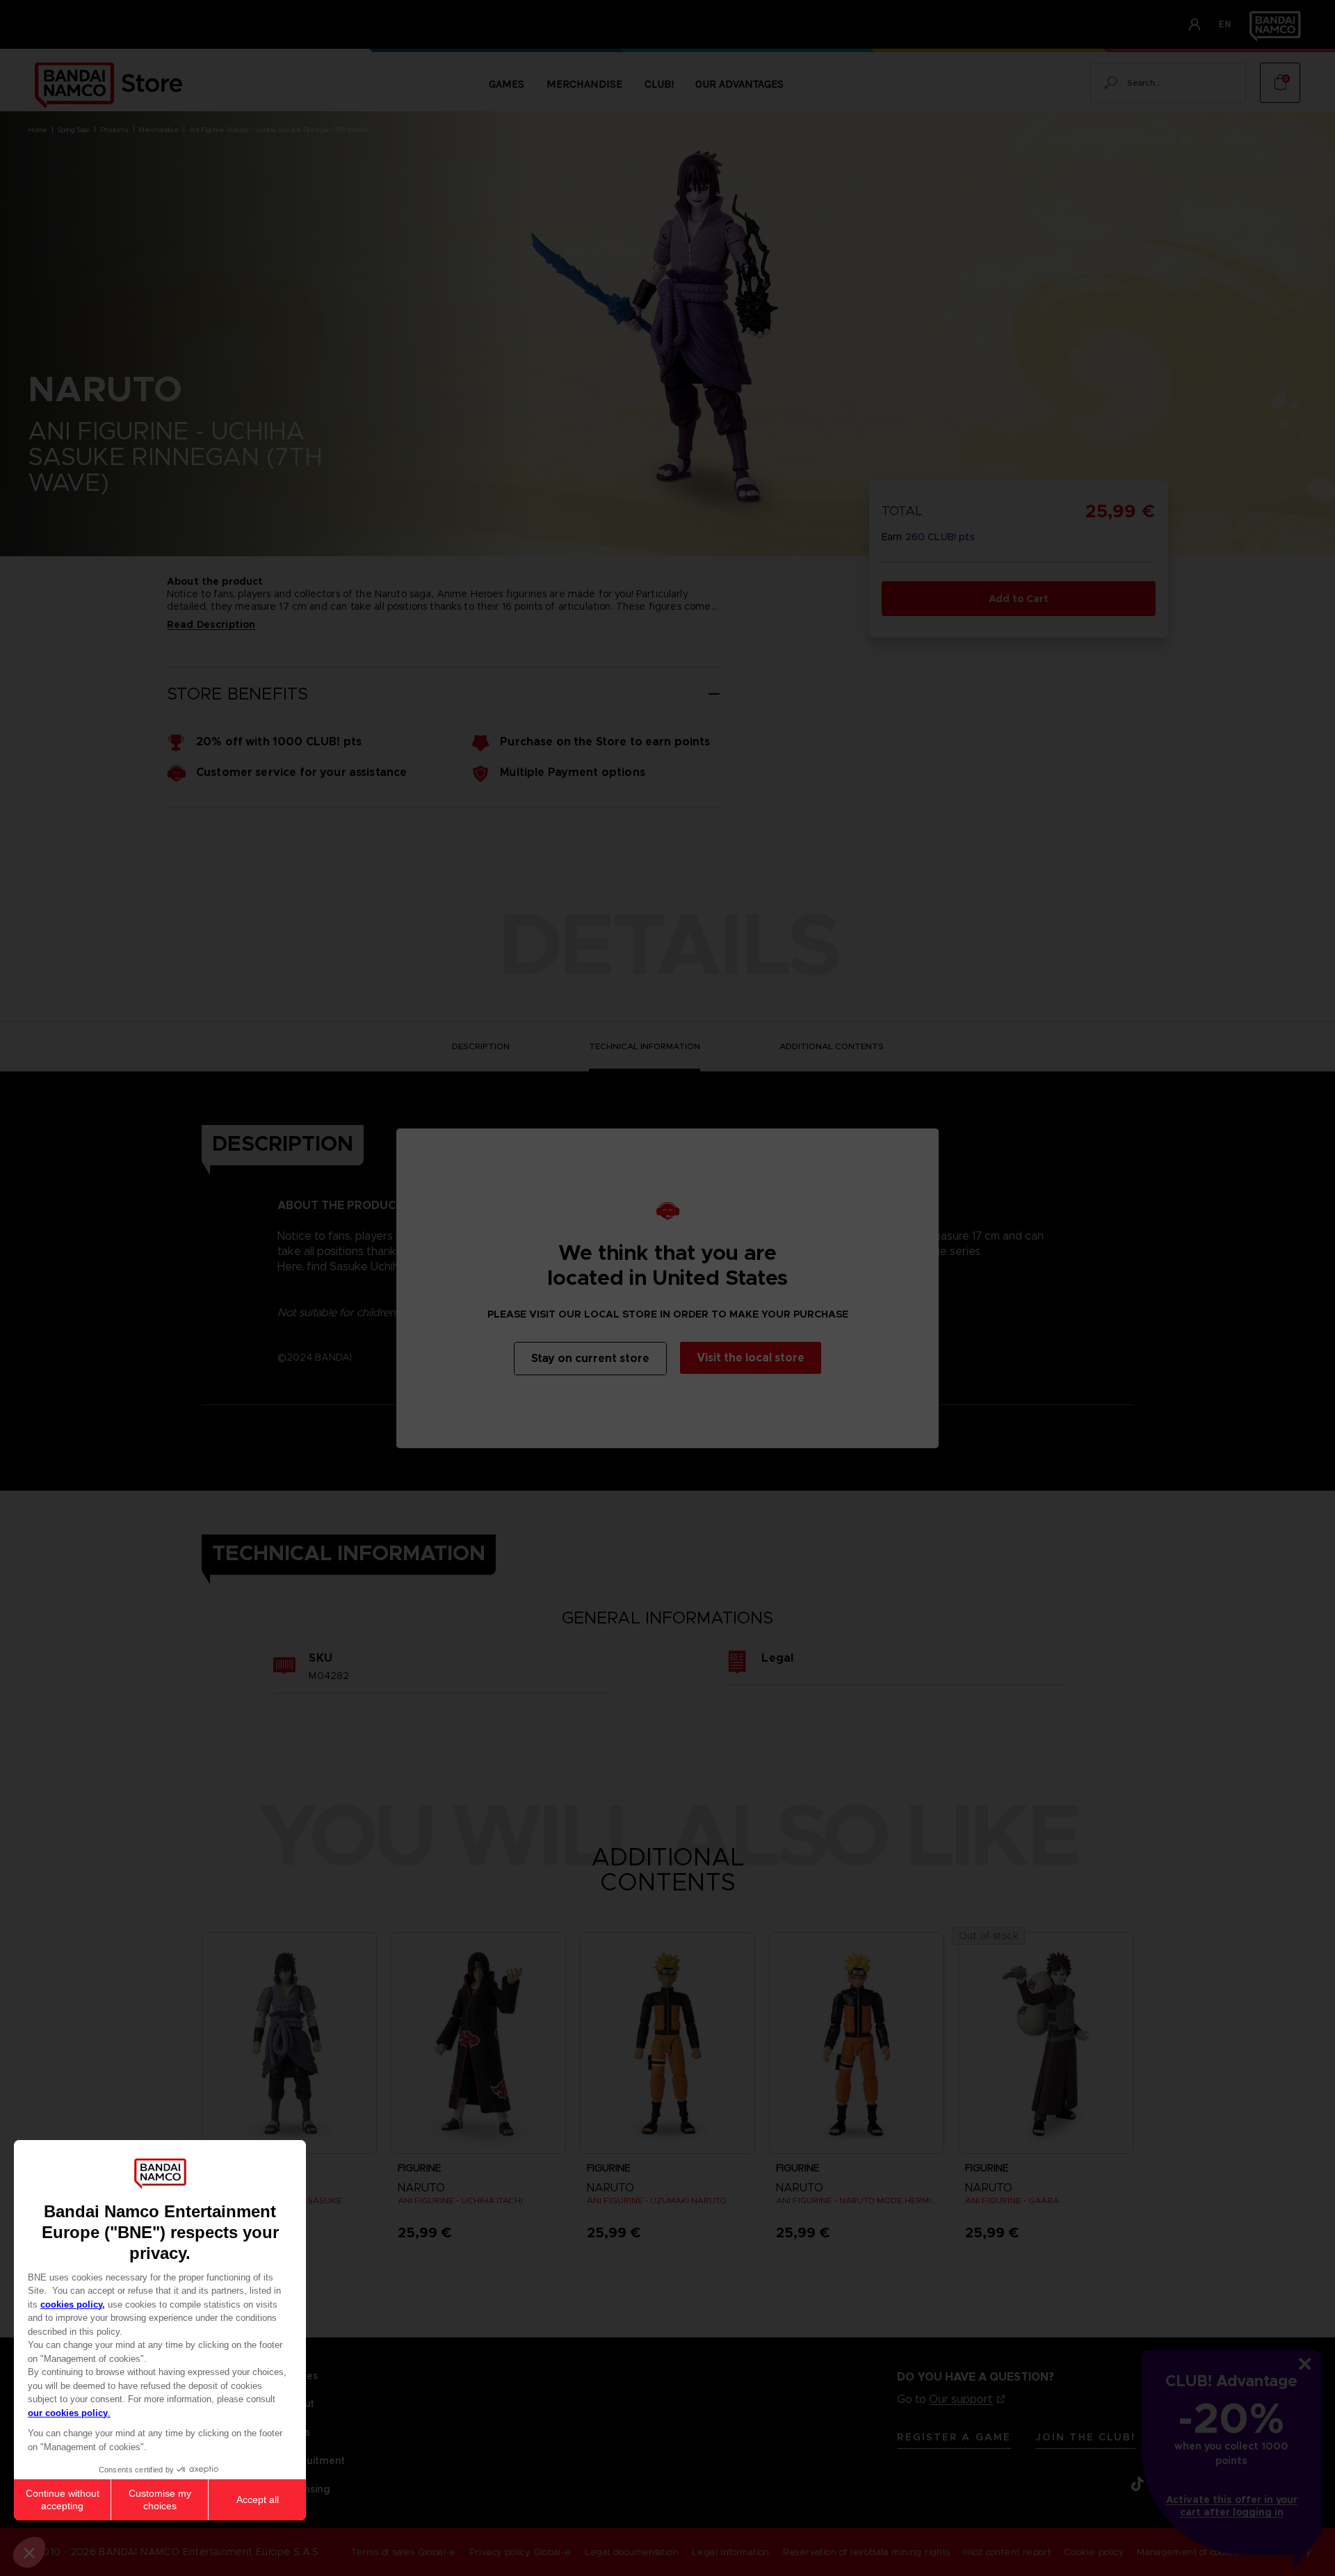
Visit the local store (751, 1358)
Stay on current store (590, 1358)
